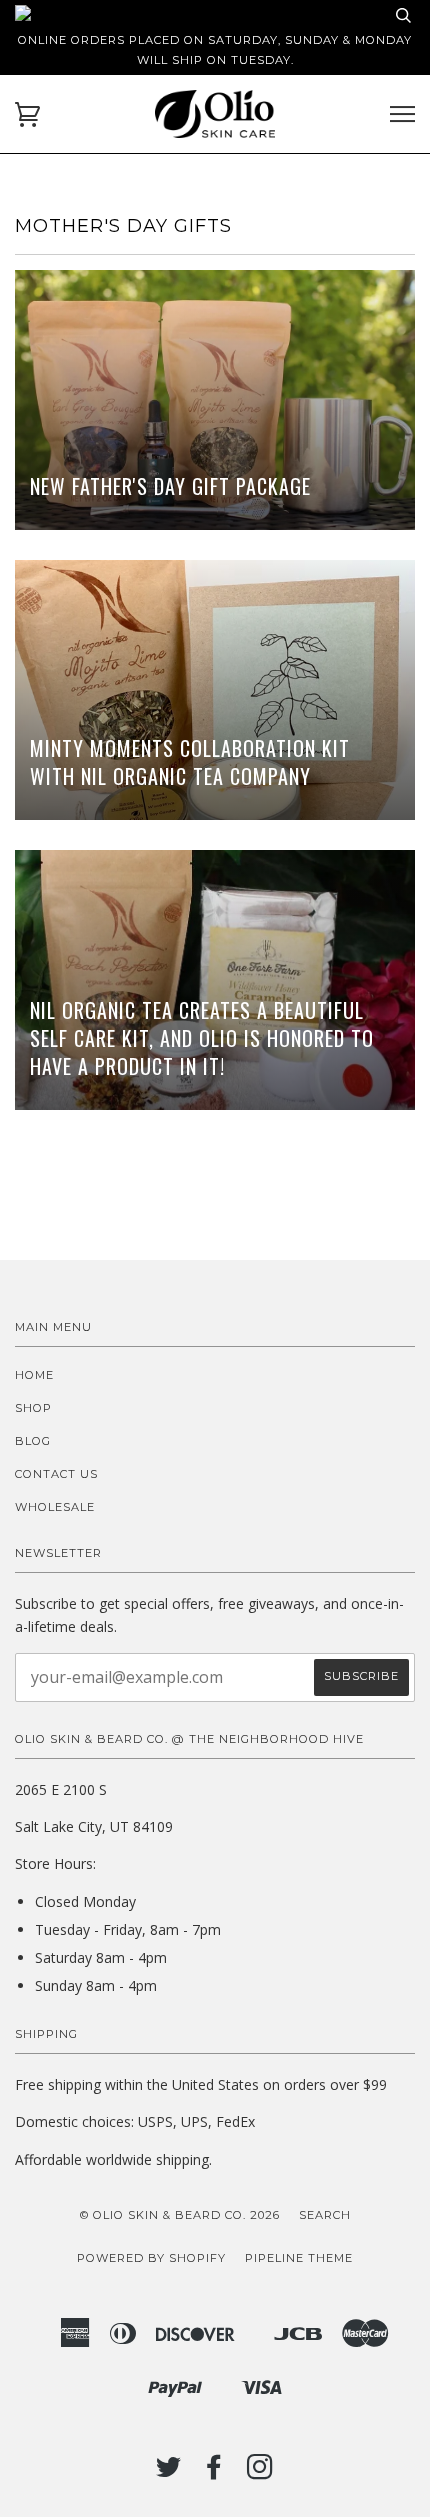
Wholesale (55, 1507)
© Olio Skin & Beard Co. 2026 (180, 2215)
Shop (33, 1408)
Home (34, 1375)
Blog (33, 1441)
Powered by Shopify (151, 2258)
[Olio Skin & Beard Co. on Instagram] (260, 2473)
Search (325, 2215)
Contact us (56, 1474)
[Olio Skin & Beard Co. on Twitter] (169, 2473)
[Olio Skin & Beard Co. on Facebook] (214, 2473)
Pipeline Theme (299, 2258)
